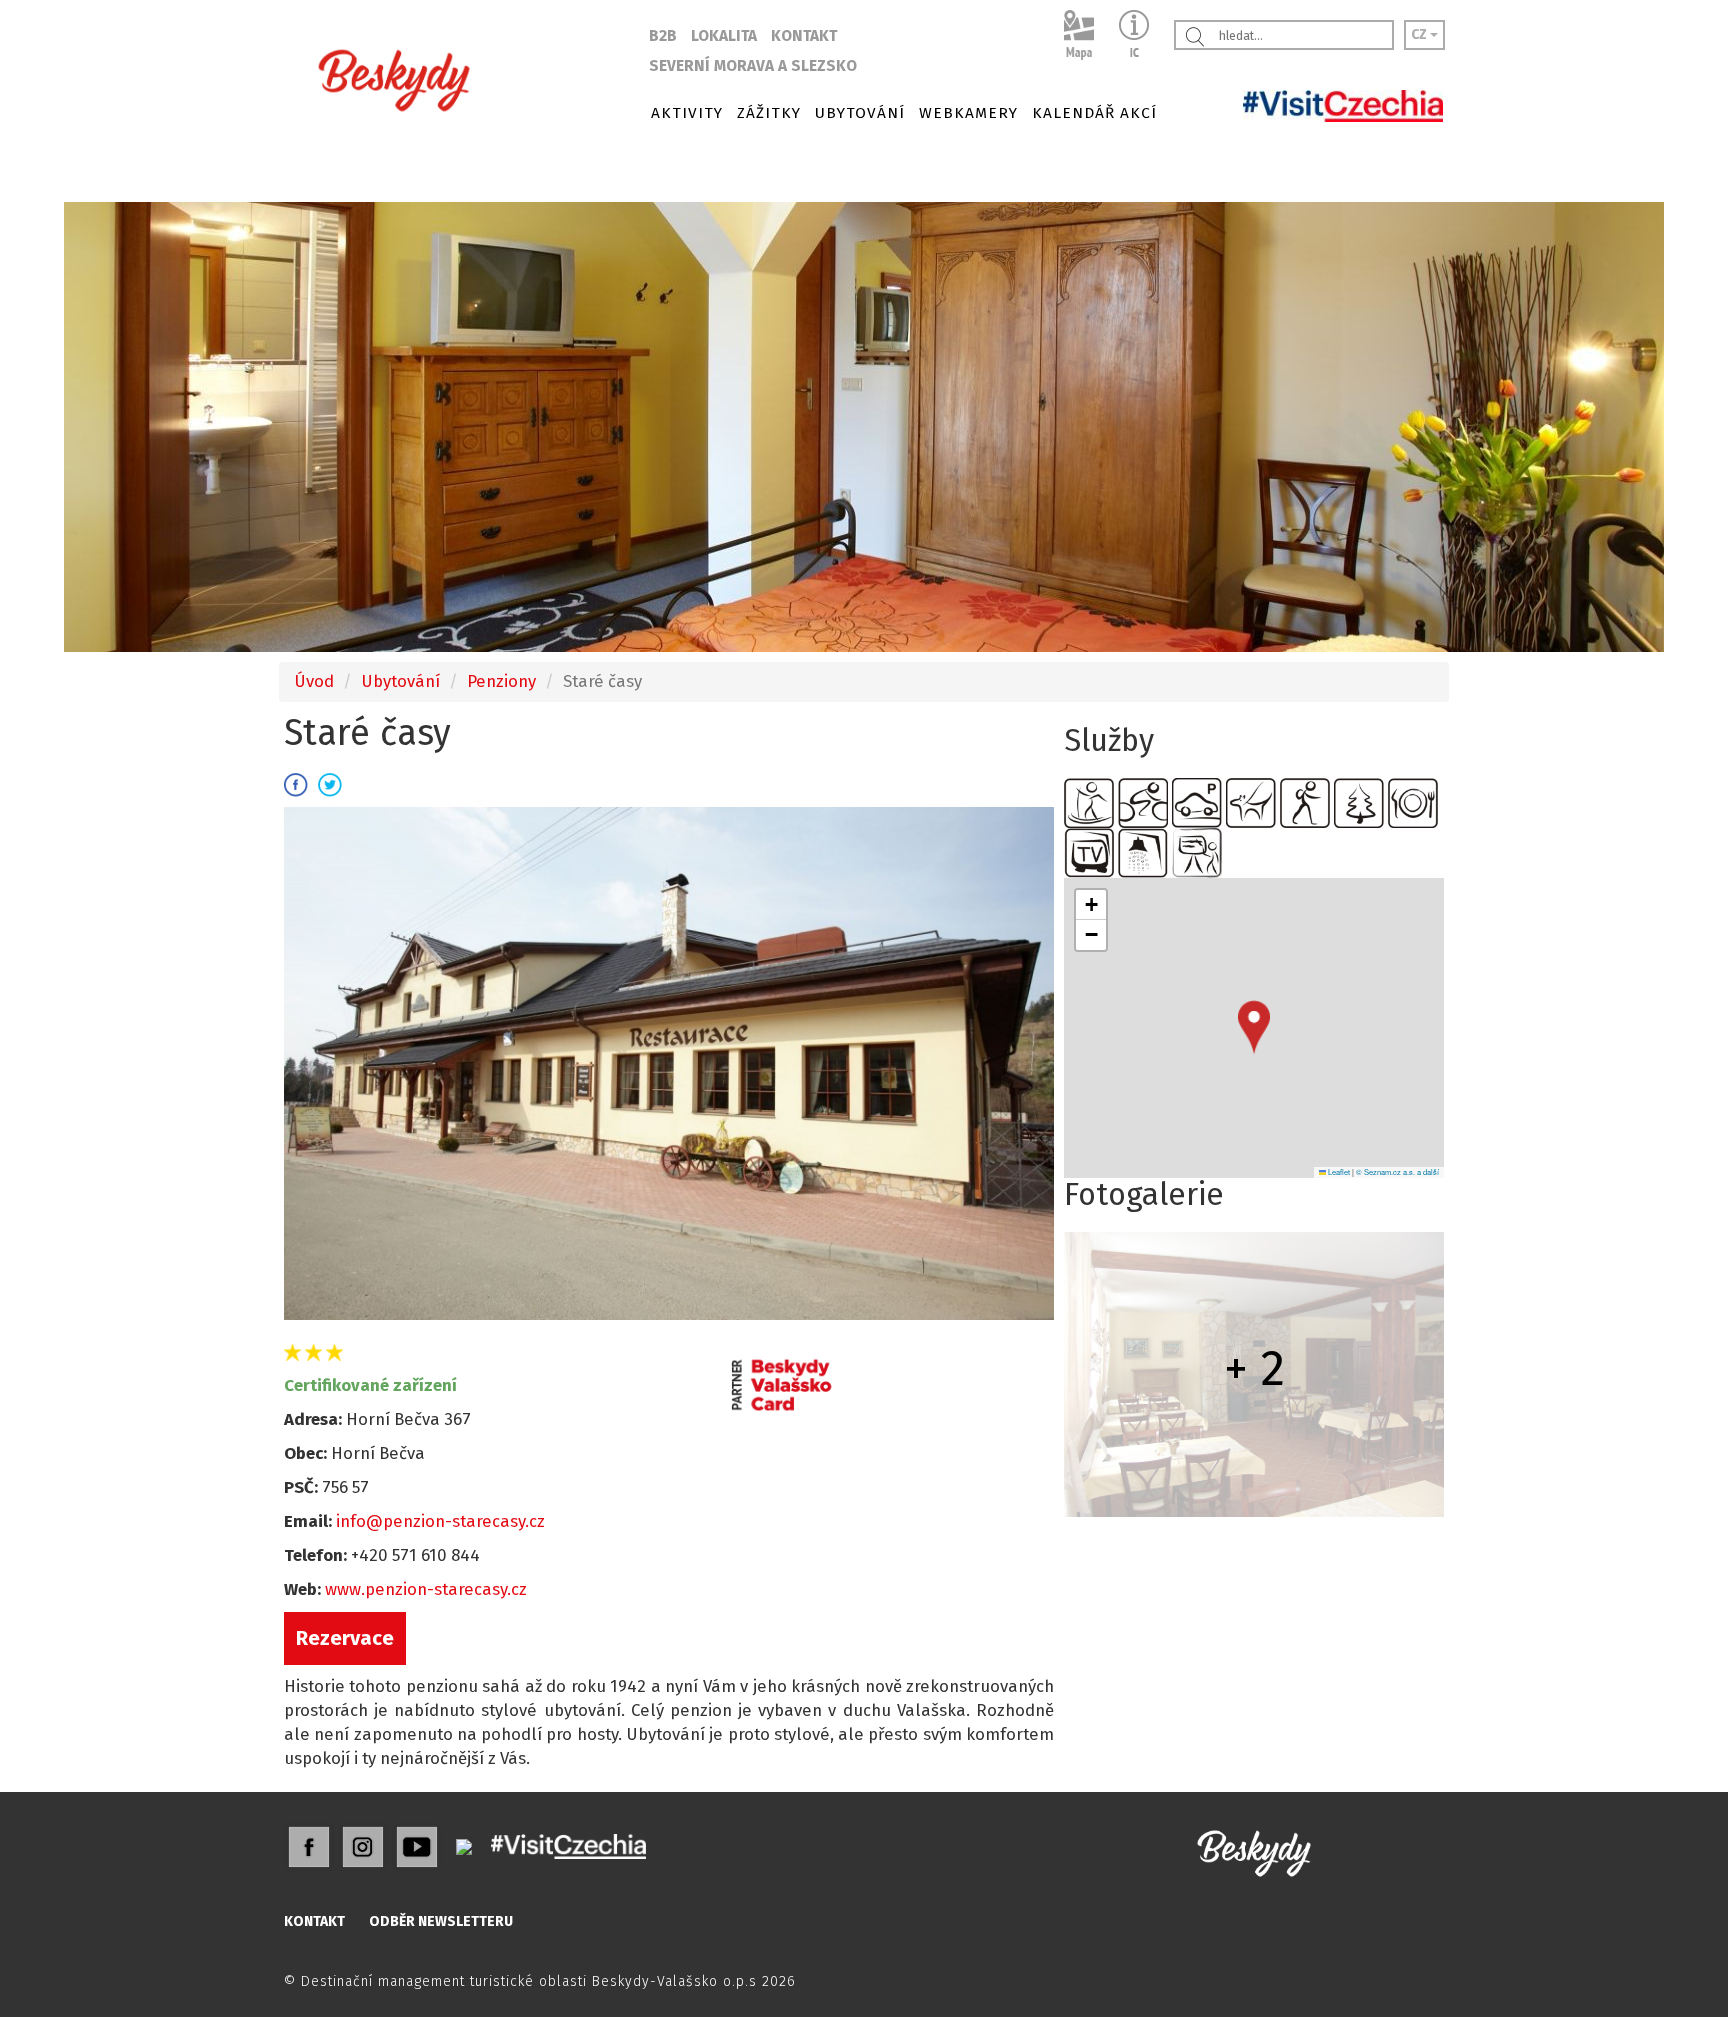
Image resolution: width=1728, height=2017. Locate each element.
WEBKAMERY (968, 113)
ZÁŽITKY (769, 113)
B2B (663, 36)
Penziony (501, 681)
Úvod (314, 681)
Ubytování (400, 681)
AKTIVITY (687, 113)
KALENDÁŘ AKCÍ (1094, 113)
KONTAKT (804, 36)
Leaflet (1338, 1171)
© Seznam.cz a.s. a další (1397, 1171)
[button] (1254, 1027)
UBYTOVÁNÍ (860, 113)
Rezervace (345, 1638)
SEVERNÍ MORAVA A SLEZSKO (753, 66)
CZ (1420, 34)
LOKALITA (724, 36)
